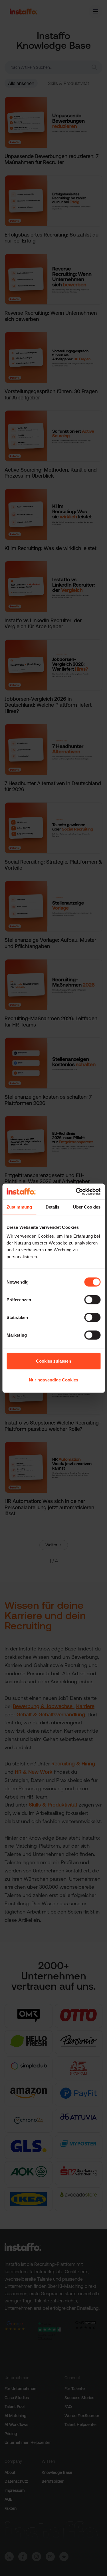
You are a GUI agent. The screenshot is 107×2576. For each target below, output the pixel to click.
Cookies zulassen (53, 1361)
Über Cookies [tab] (87, 1207)
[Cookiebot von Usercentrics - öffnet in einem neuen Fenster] (76, 1191)
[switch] (92, 1300)
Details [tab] (53, 1207)
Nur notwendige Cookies (53, 1380)
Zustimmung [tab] (19, 1207)
